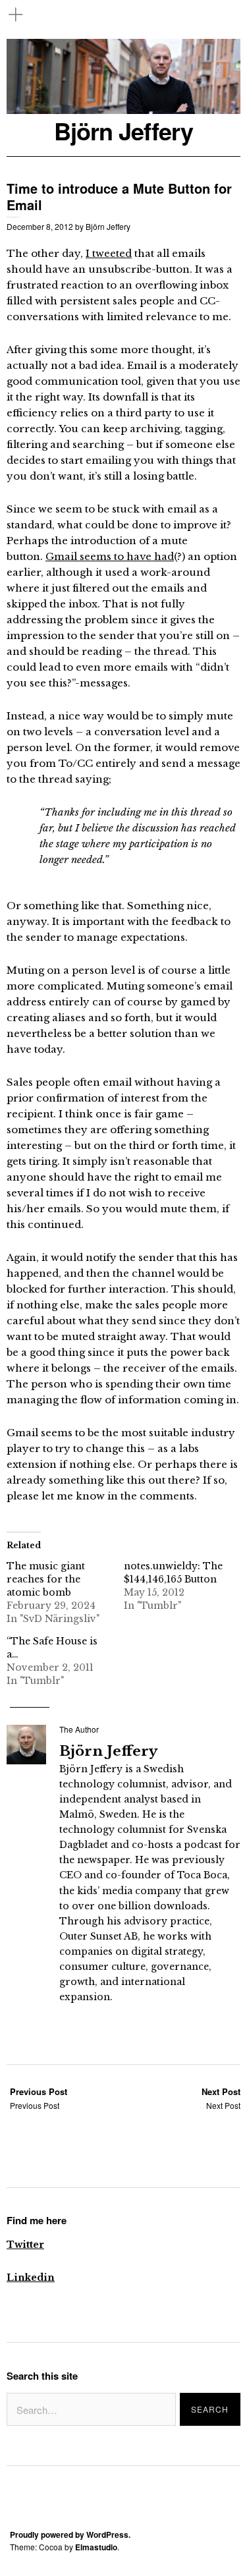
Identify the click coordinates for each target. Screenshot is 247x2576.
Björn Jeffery (123, 131)
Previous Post (39, 2098)
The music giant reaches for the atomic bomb (46, 1579)
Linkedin (31, 2278)
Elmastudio (96, 2547)
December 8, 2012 (40, 226)
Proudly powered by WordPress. (70, 2534)
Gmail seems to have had (110, 556)
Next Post (221, 2098)
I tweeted (109, 253)
